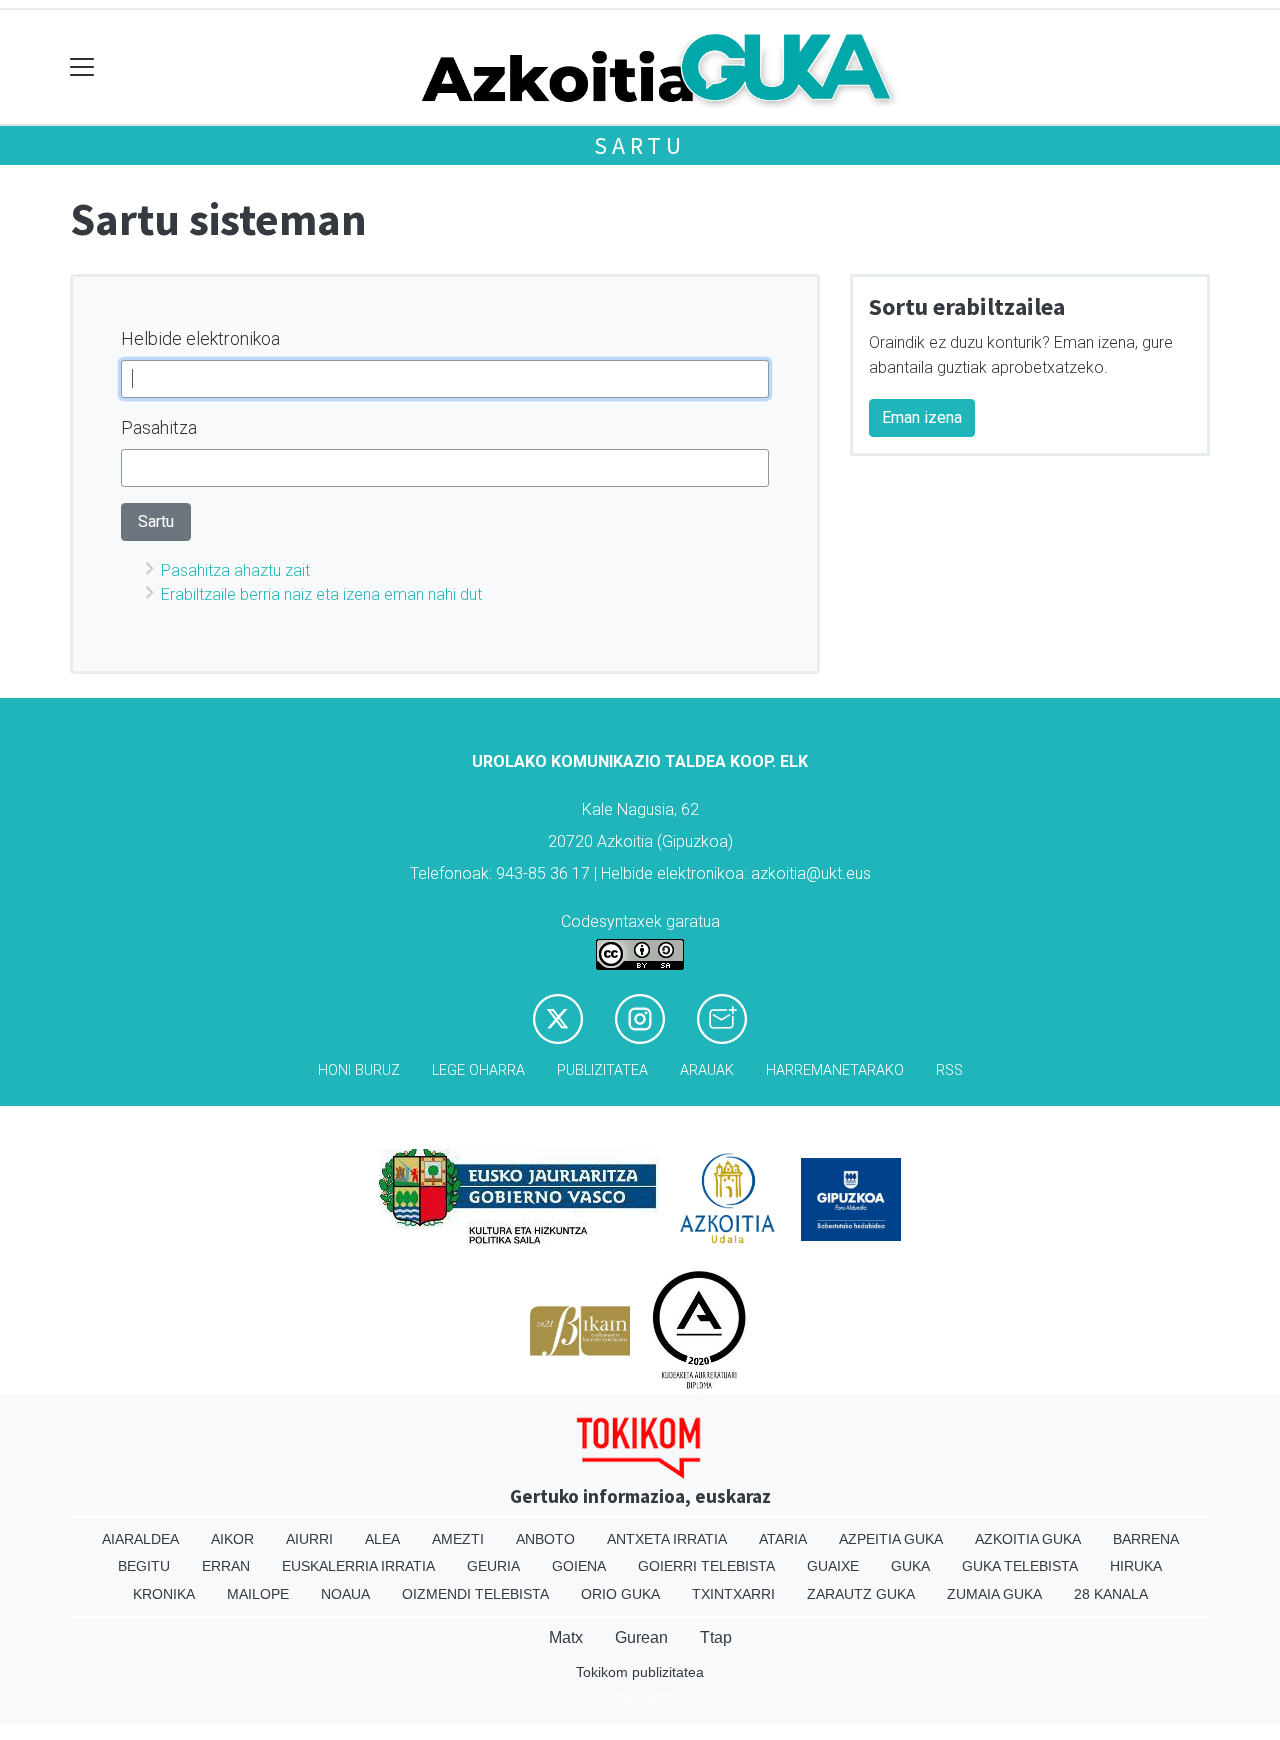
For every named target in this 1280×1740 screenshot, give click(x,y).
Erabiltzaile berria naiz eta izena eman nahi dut (321, 594)
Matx (566, 1637)
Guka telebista (1020, 1566)
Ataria (783, 1539)
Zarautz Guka (861, 1594)
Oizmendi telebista (475, 1594)
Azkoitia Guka (1028, 1539)
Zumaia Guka (994, 1594)
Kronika (164, 1594)
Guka (910, 1566)
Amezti (458, 1539)
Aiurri (309, 1539)
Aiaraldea (140, 1539)
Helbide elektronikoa (200, 338)
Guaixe (833, 1566)
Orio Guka (620, 1594)
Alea (382, 1539)
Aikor (232, 1539)
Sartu (640, 145)
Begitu (144, 1566)
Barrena (1146, 1539)
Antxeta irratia (667, 1539)
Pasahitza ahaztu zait (235, 570)
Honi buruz (359, 1070)
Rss (949, 1070)
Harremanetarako (835, 1070)
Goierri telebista (706, 1566)
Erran (226, 1566)
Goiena (579, 1566)
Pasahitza (159, 427)
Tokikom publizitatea (640, 1672)
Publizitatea (602, 1070)
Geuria (493, 1566)
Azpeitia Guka (891, 1539)
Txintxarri (733, 1594)
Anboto (545, 1539)
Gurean (641, 1637)
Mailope (258, 1594)
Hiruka (1136, 1566)
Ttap (716, 1637)
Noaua (345, 1594)
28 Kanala (1111, 1594)
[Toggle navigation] (82, 67)
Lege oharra (478, 1070)
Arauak (707, 1070)
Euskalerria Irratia (358, 1566)
